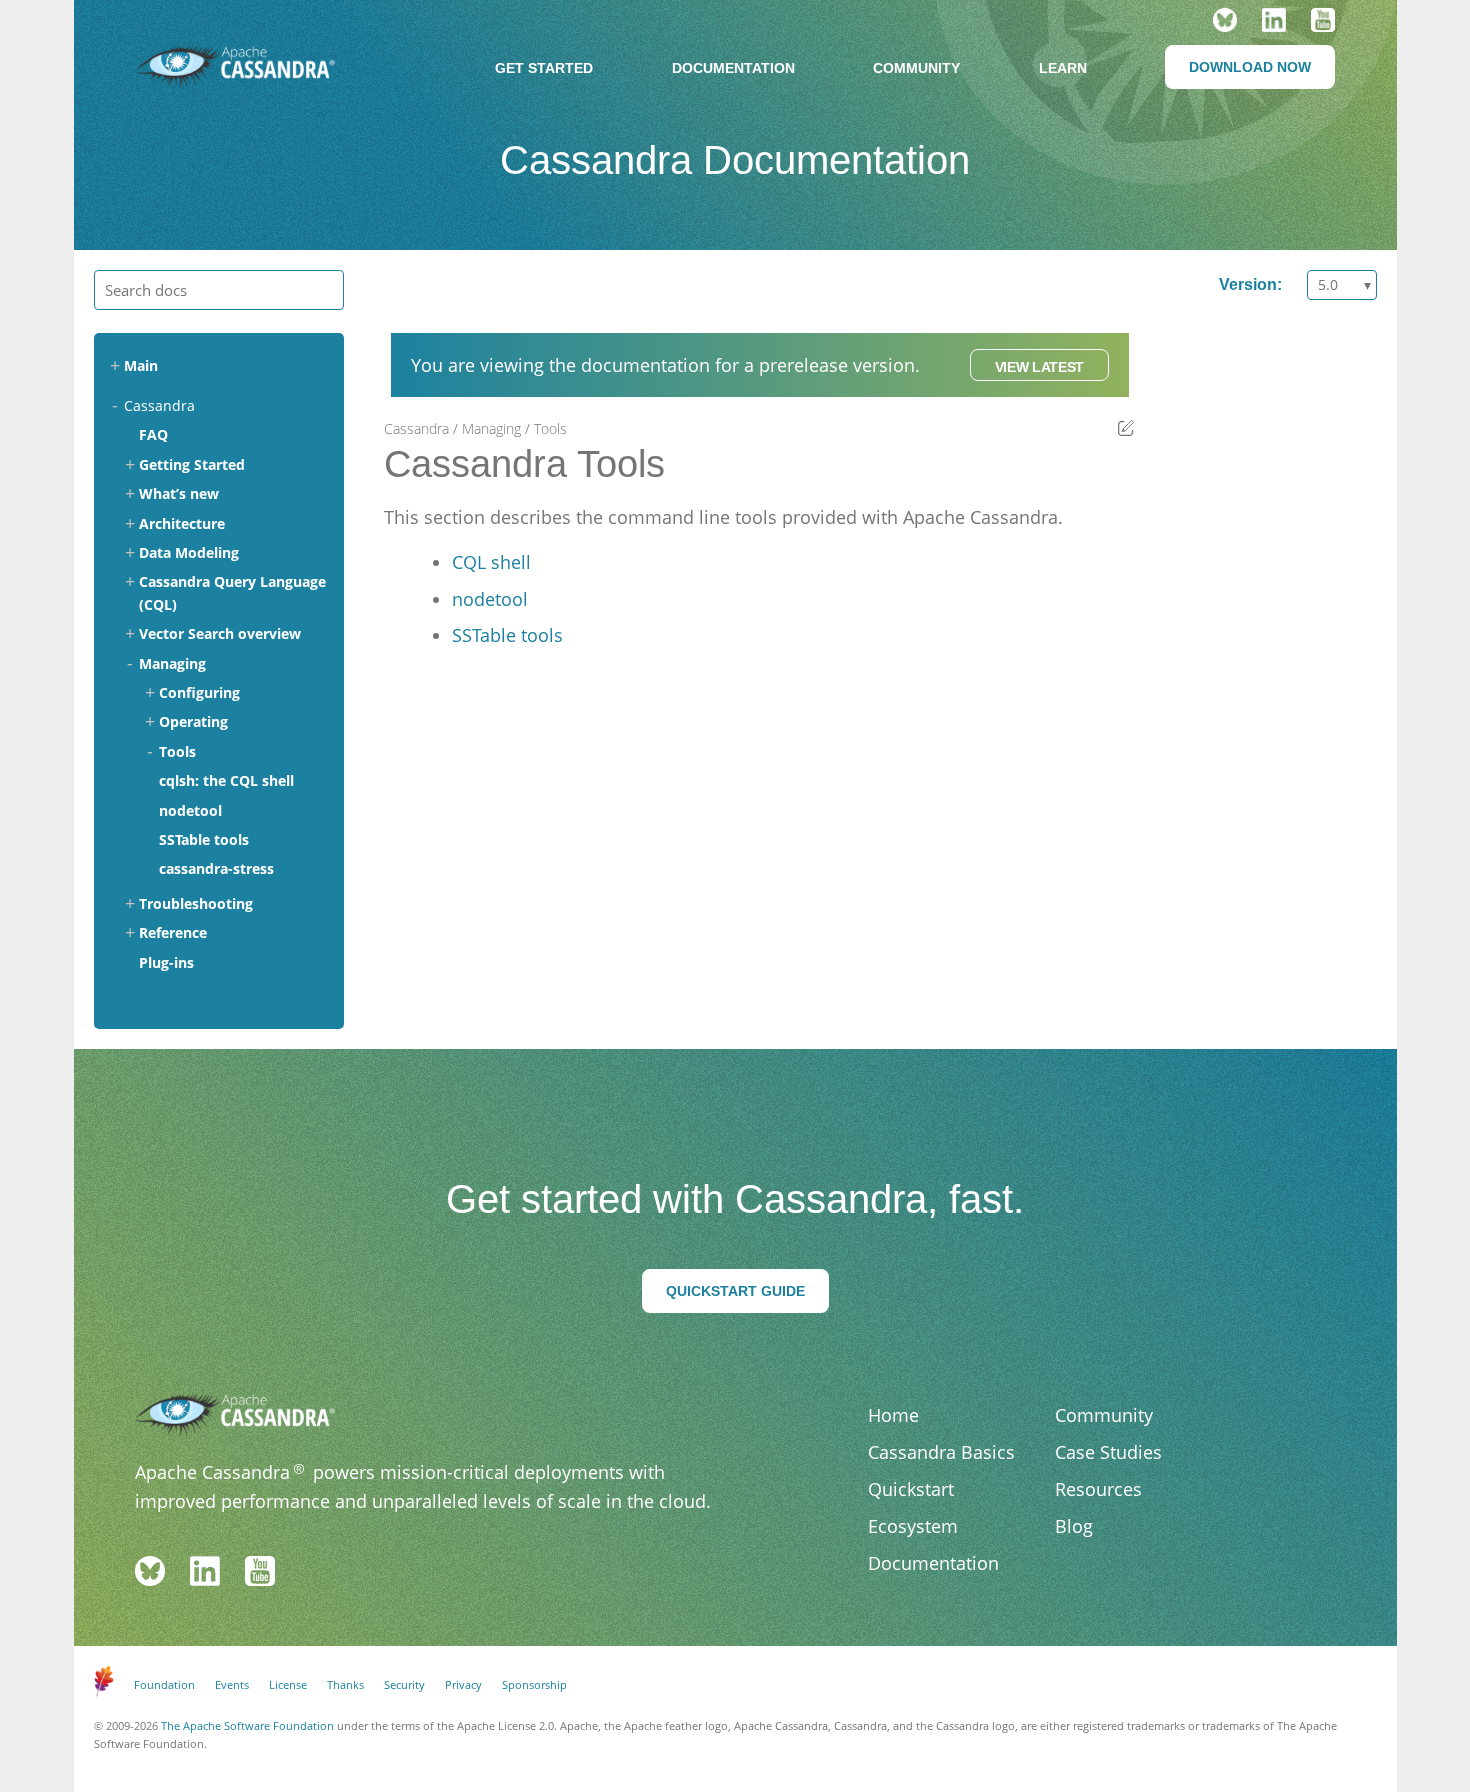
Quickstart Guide (735, 1291)
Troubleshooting (196, 903)
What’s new (179, 493)
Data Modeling (189, 552)
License (288, 1684)
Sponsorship (534, 1684)
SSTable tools (204, 839)
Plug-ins (166, 962)
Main (141, 365)
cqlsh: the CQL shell (226, 780)
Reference (173, 932)
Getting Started (192, 464)
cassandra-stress (216, 868)
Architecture (182, 523)
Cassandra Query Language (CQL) (232, 592)
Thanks (345, 1684)
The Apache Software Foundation (247, 1725)
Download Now (1250, 67)
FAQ (153, 434)
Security (404, 1684)
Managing (172, 663)
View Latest (1039, 367)
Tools (177, 751)
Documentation (733, 68)
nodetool (190, 810)
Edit (1126, 427)
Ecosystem (913, 1526)
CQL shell (491, 562)
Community (916, 68)
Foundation (164, 1684)
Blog (1074, 1526)
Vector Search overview (220, 633)
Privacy (463, 1684)
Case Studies (1108, 1452)
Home (893, 1415)
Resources (1098, 1489)
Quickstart (911, 1489)
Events (232, 1684)
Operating (193, 721)
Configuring (199, 692)
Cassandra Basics (941, 1452)
